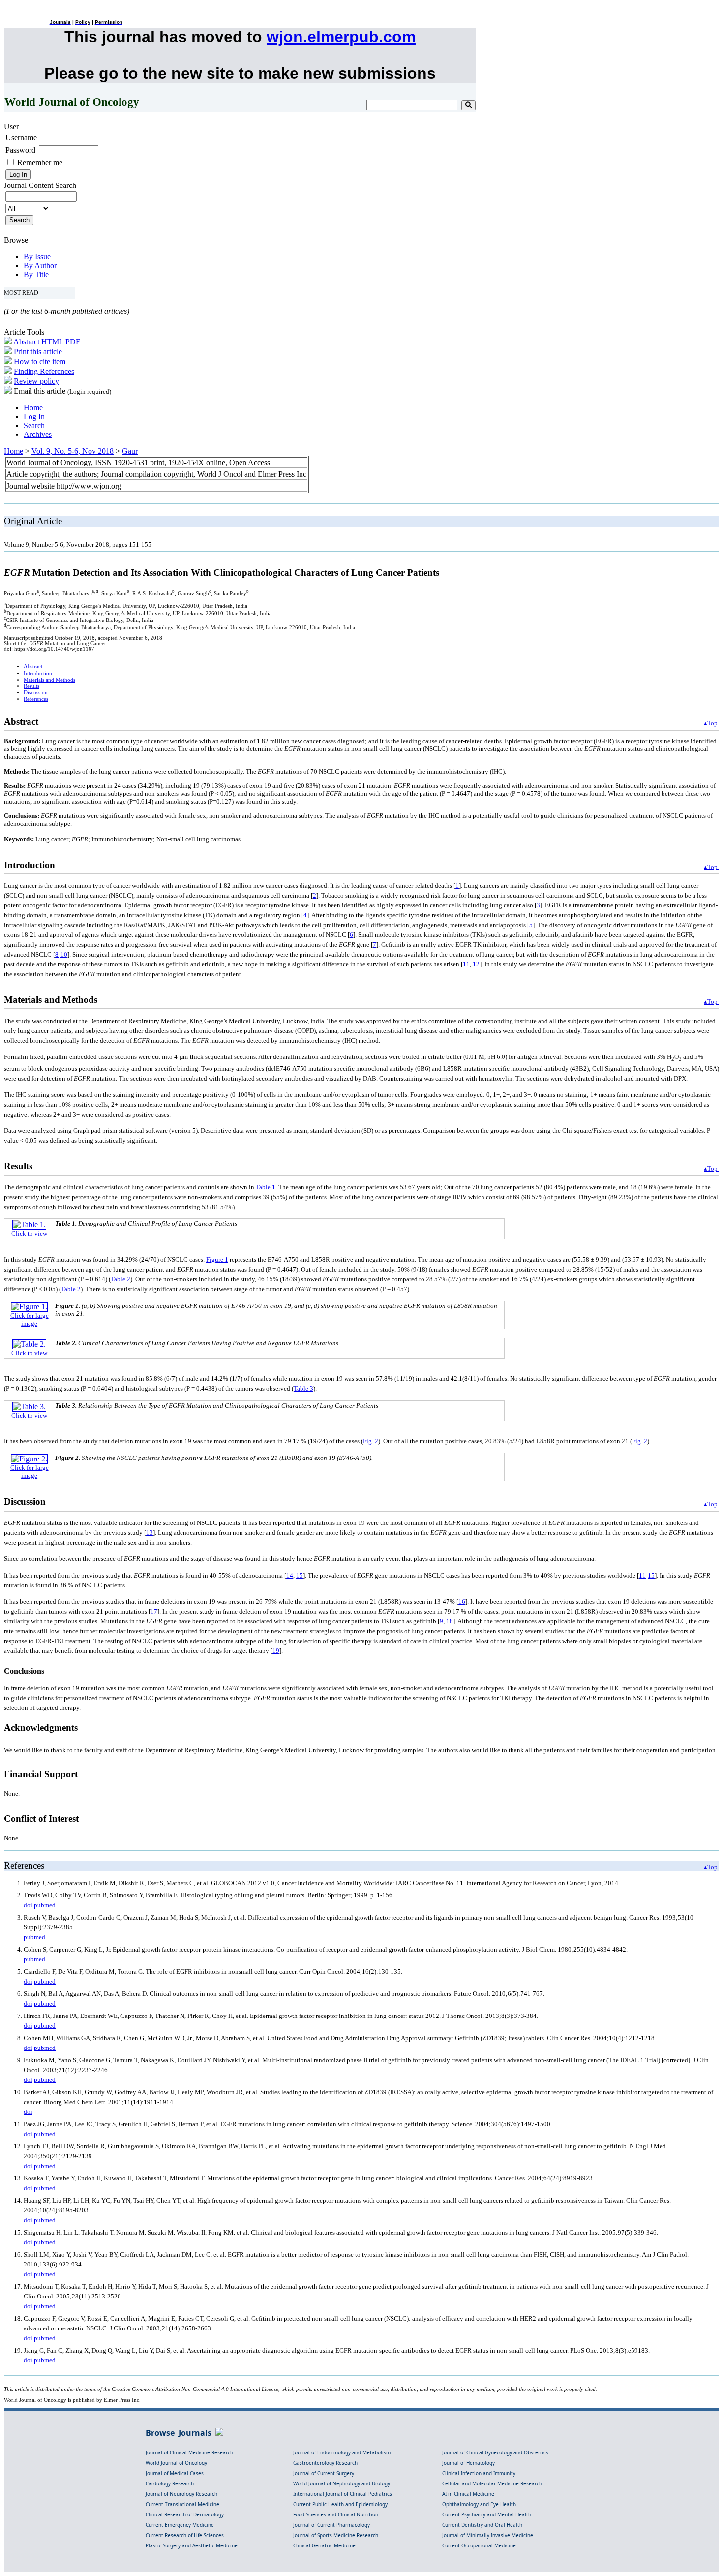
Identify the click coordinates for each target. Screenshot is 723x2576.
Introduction (38, 673)
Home (33, 408)
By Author (40, 265)
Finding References (44, 371)
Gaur (130, 451)
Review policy (36, 381)
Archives (38, 434)
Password (20, 150)
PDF (73, 342)
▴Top (711, 723)
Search (34, 425)
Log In (34, 417)
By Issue (37, 257)
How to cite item (40, 361)
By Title (36, 274)
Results (31, 686)
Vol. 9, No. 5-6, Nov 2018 (73, 451)
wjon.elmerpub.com (341, 37)
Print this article (38, 352)
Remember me (40, 163)
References (36, 699)
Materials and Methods (49, 680)
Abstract (26, 342)
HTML (52, 342)
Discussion (36, 693)
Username (21, 138)
